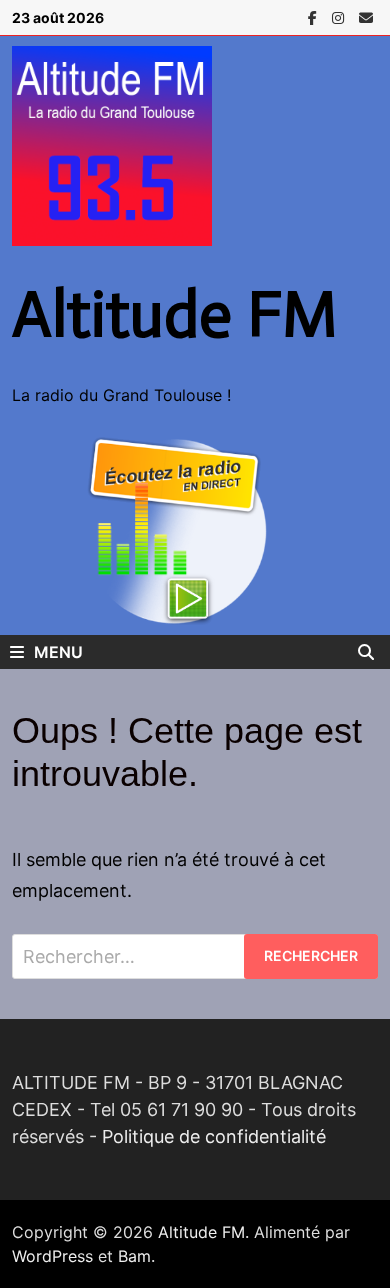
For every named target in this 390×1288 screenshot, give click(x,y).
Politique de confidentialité (214, 1136)
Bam (134, 1256)
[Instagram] (340, 16)
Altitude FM (175, 314)
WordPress (52, 1256)
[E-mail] (366, 16)
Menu (58, 652)
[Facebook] (315, 16)
